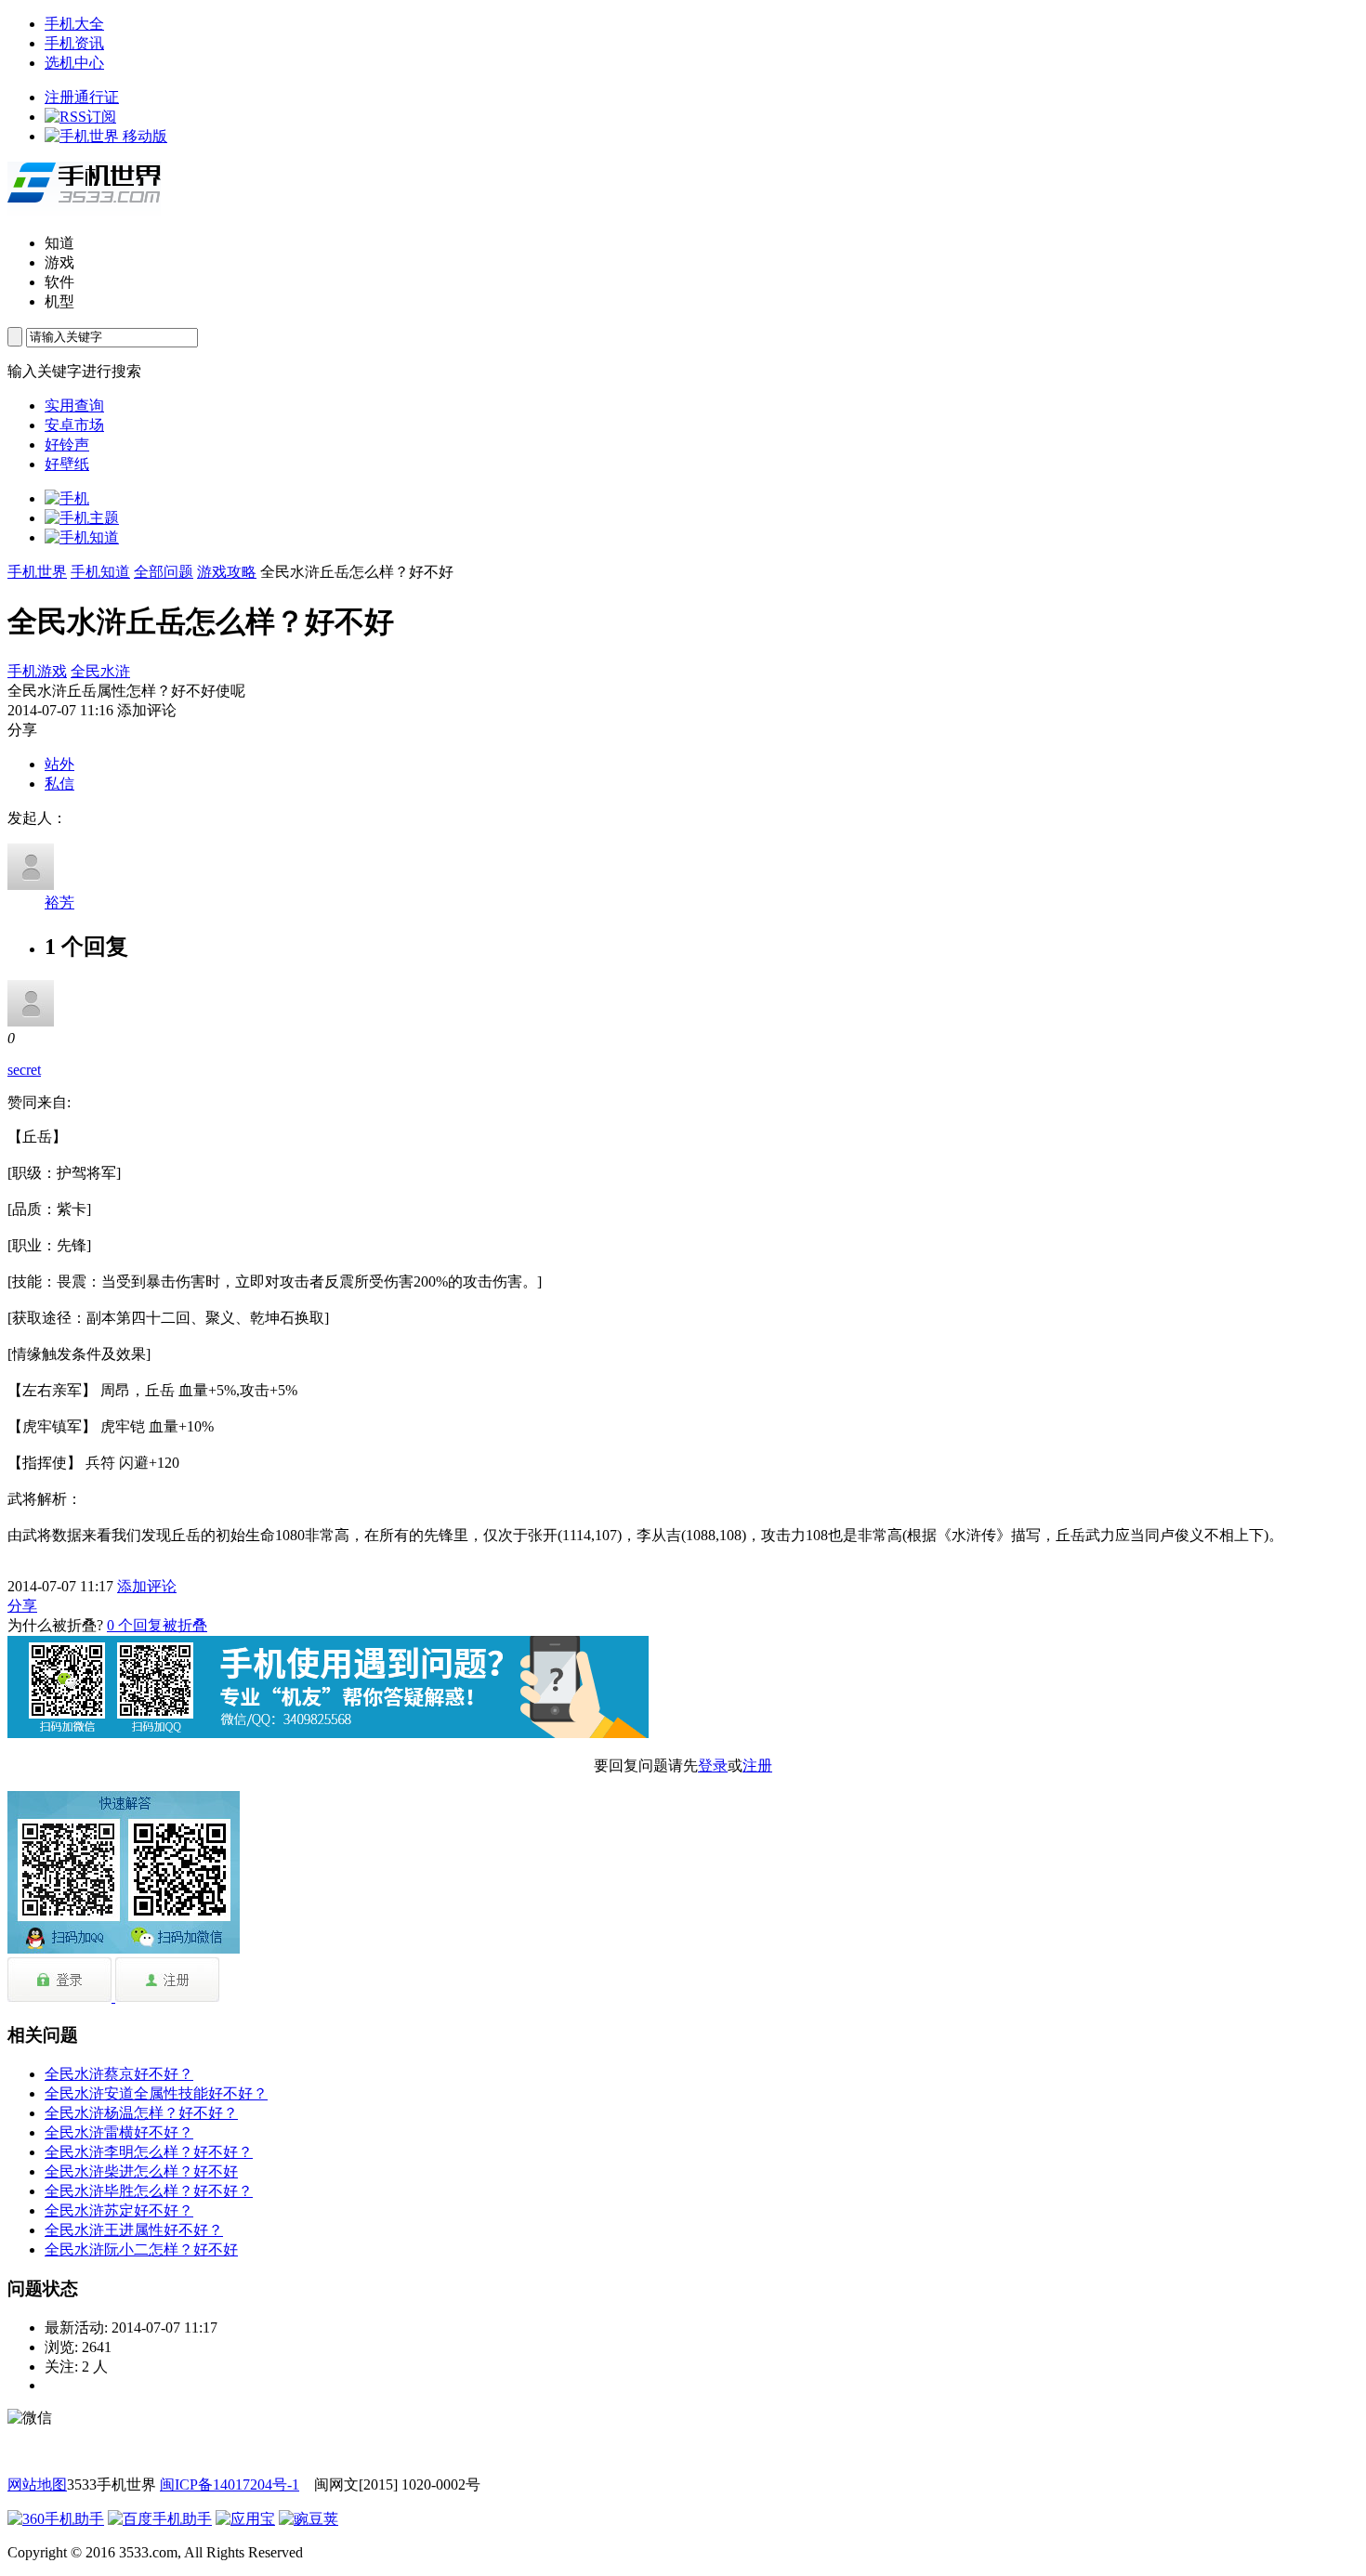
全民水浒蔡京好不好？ (119, 2074)
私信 (59, 784)
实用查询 (74, 405)
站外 (59, 764)
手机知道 (100, 572)
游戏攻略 (227, 572)
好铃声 (67, 445)
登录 (713, 1765)
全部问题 (164, 572)
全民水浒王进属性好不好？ (134, 2230)
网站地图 (37, 2484)
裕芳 (59, 902)
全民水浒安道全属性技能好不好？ (156, 2093)
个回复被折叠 (157, 1625)
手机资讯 (74, 43)
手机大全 (74, 24)
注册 (757, 1765)
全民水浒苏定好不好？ (119, 2210)
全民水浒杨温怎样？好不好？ (141, 2113)
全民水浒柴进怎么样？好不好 (141, 2171)
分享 (22, 1606)
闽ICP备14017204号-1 (230, 2484)
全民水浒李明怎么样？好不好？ (149, 2152)
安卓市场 (74, 425)
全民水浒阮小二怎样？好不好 (141, 2249)
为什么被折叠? (55, 1625)
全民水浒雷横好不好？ (119, 2132)
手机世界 (37, 572)
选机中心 (74, 63)
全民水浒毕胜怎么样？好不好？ (149, 2191)
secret (24, 1070)
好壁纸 (67, 464)
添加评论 (147, 1586)
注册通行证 (82, 97)
